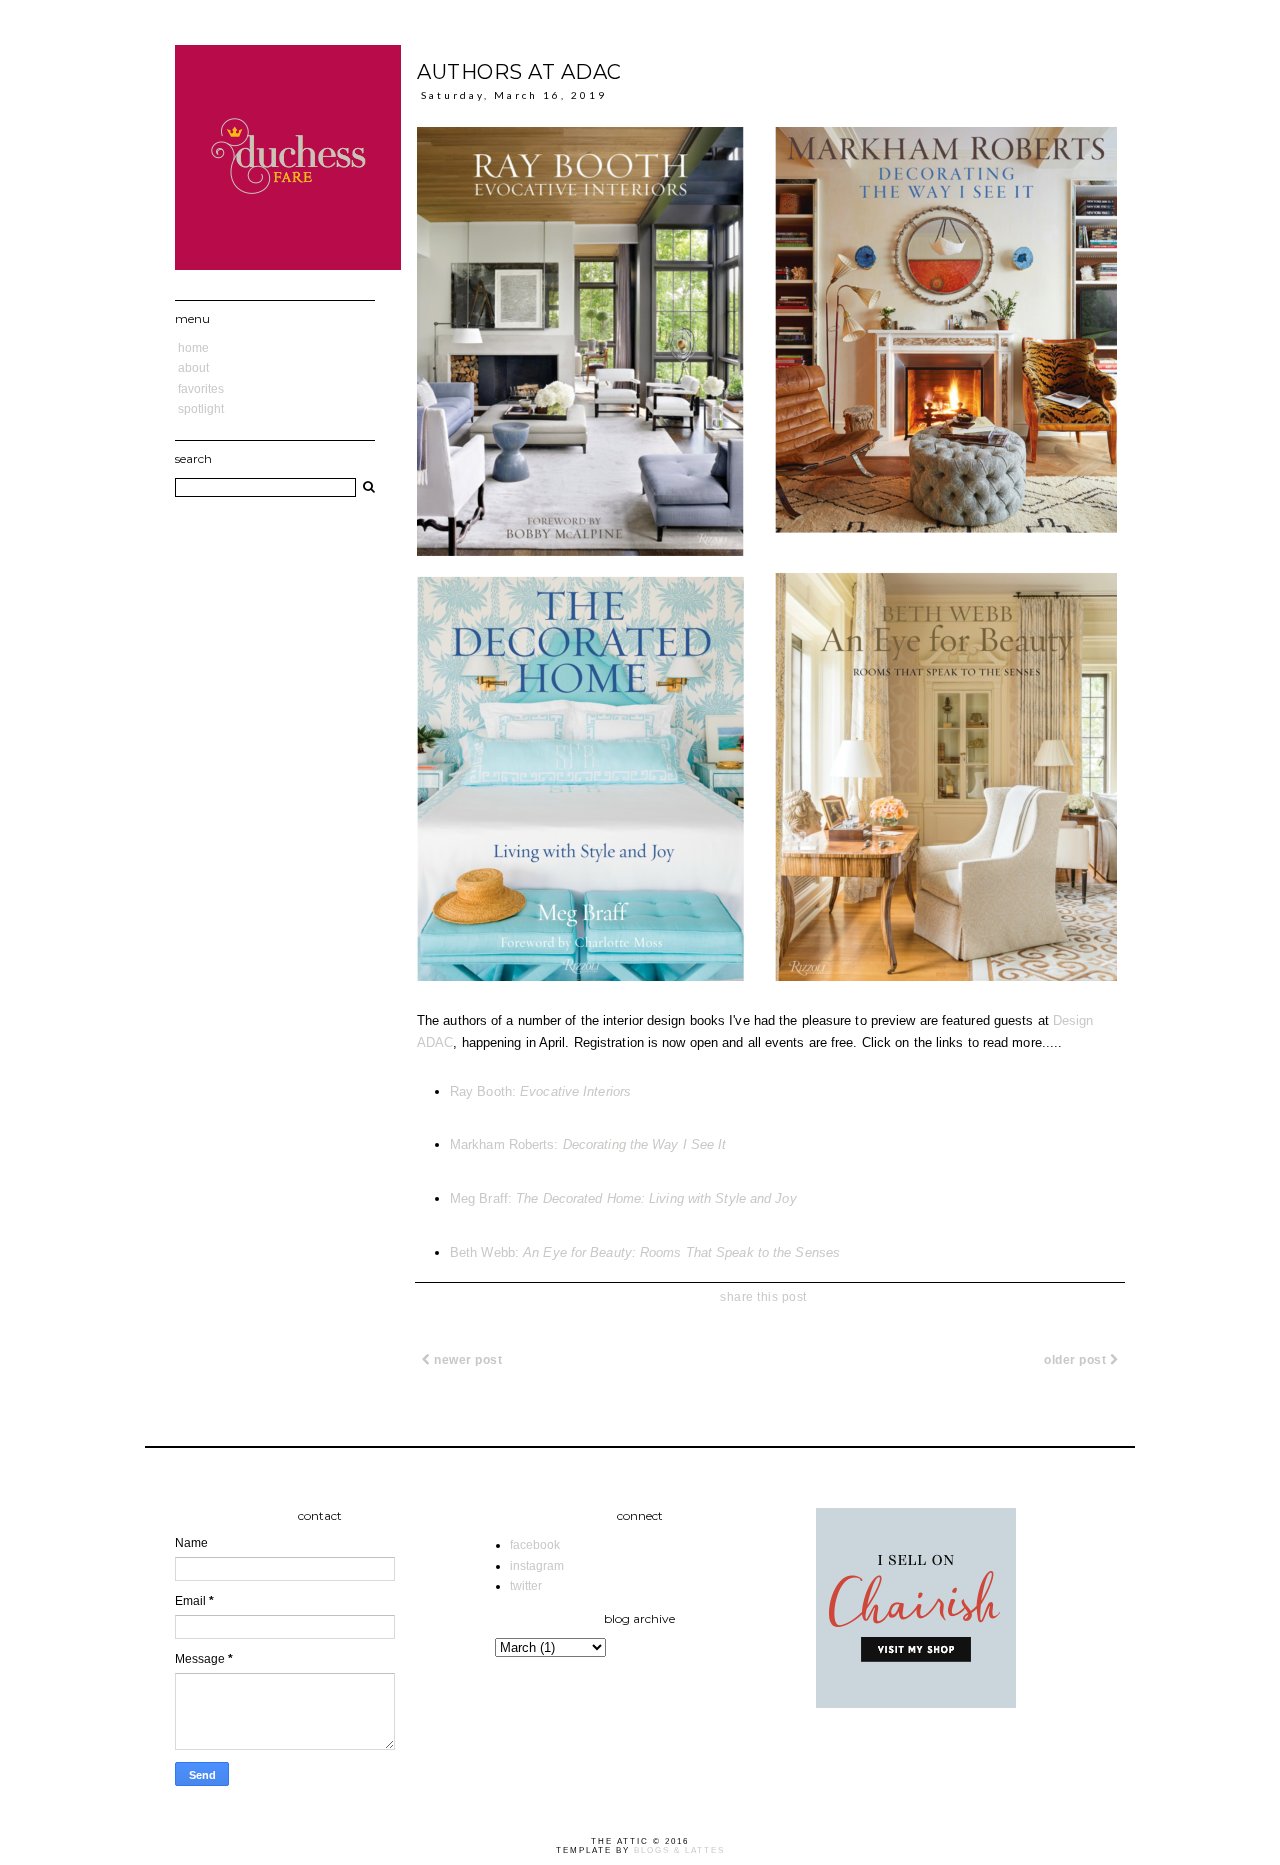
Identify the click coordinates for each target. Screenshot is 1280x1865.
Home (193, 348)
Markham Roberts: (588, 1144)
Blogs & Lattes (679, 1850)
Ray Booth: (540, 1091)
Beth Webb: (645, 1252)
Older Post (1077, 1360)
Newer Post (467, 1360)
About (193, 368)
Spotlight (201, 409)
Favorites (201, 389)
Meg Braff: (623, 1198)
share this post (763, 1297)
